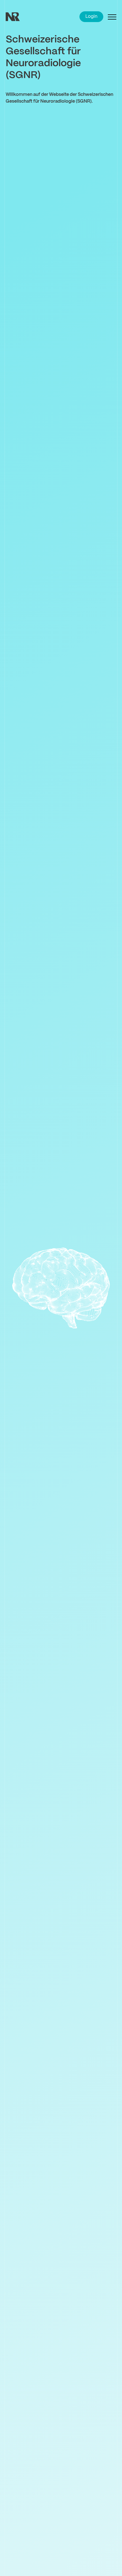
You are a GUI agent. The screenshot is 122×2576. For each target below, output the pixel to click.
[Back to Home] (20, 17)
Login (91, 17)
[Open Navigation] (112, 17)
